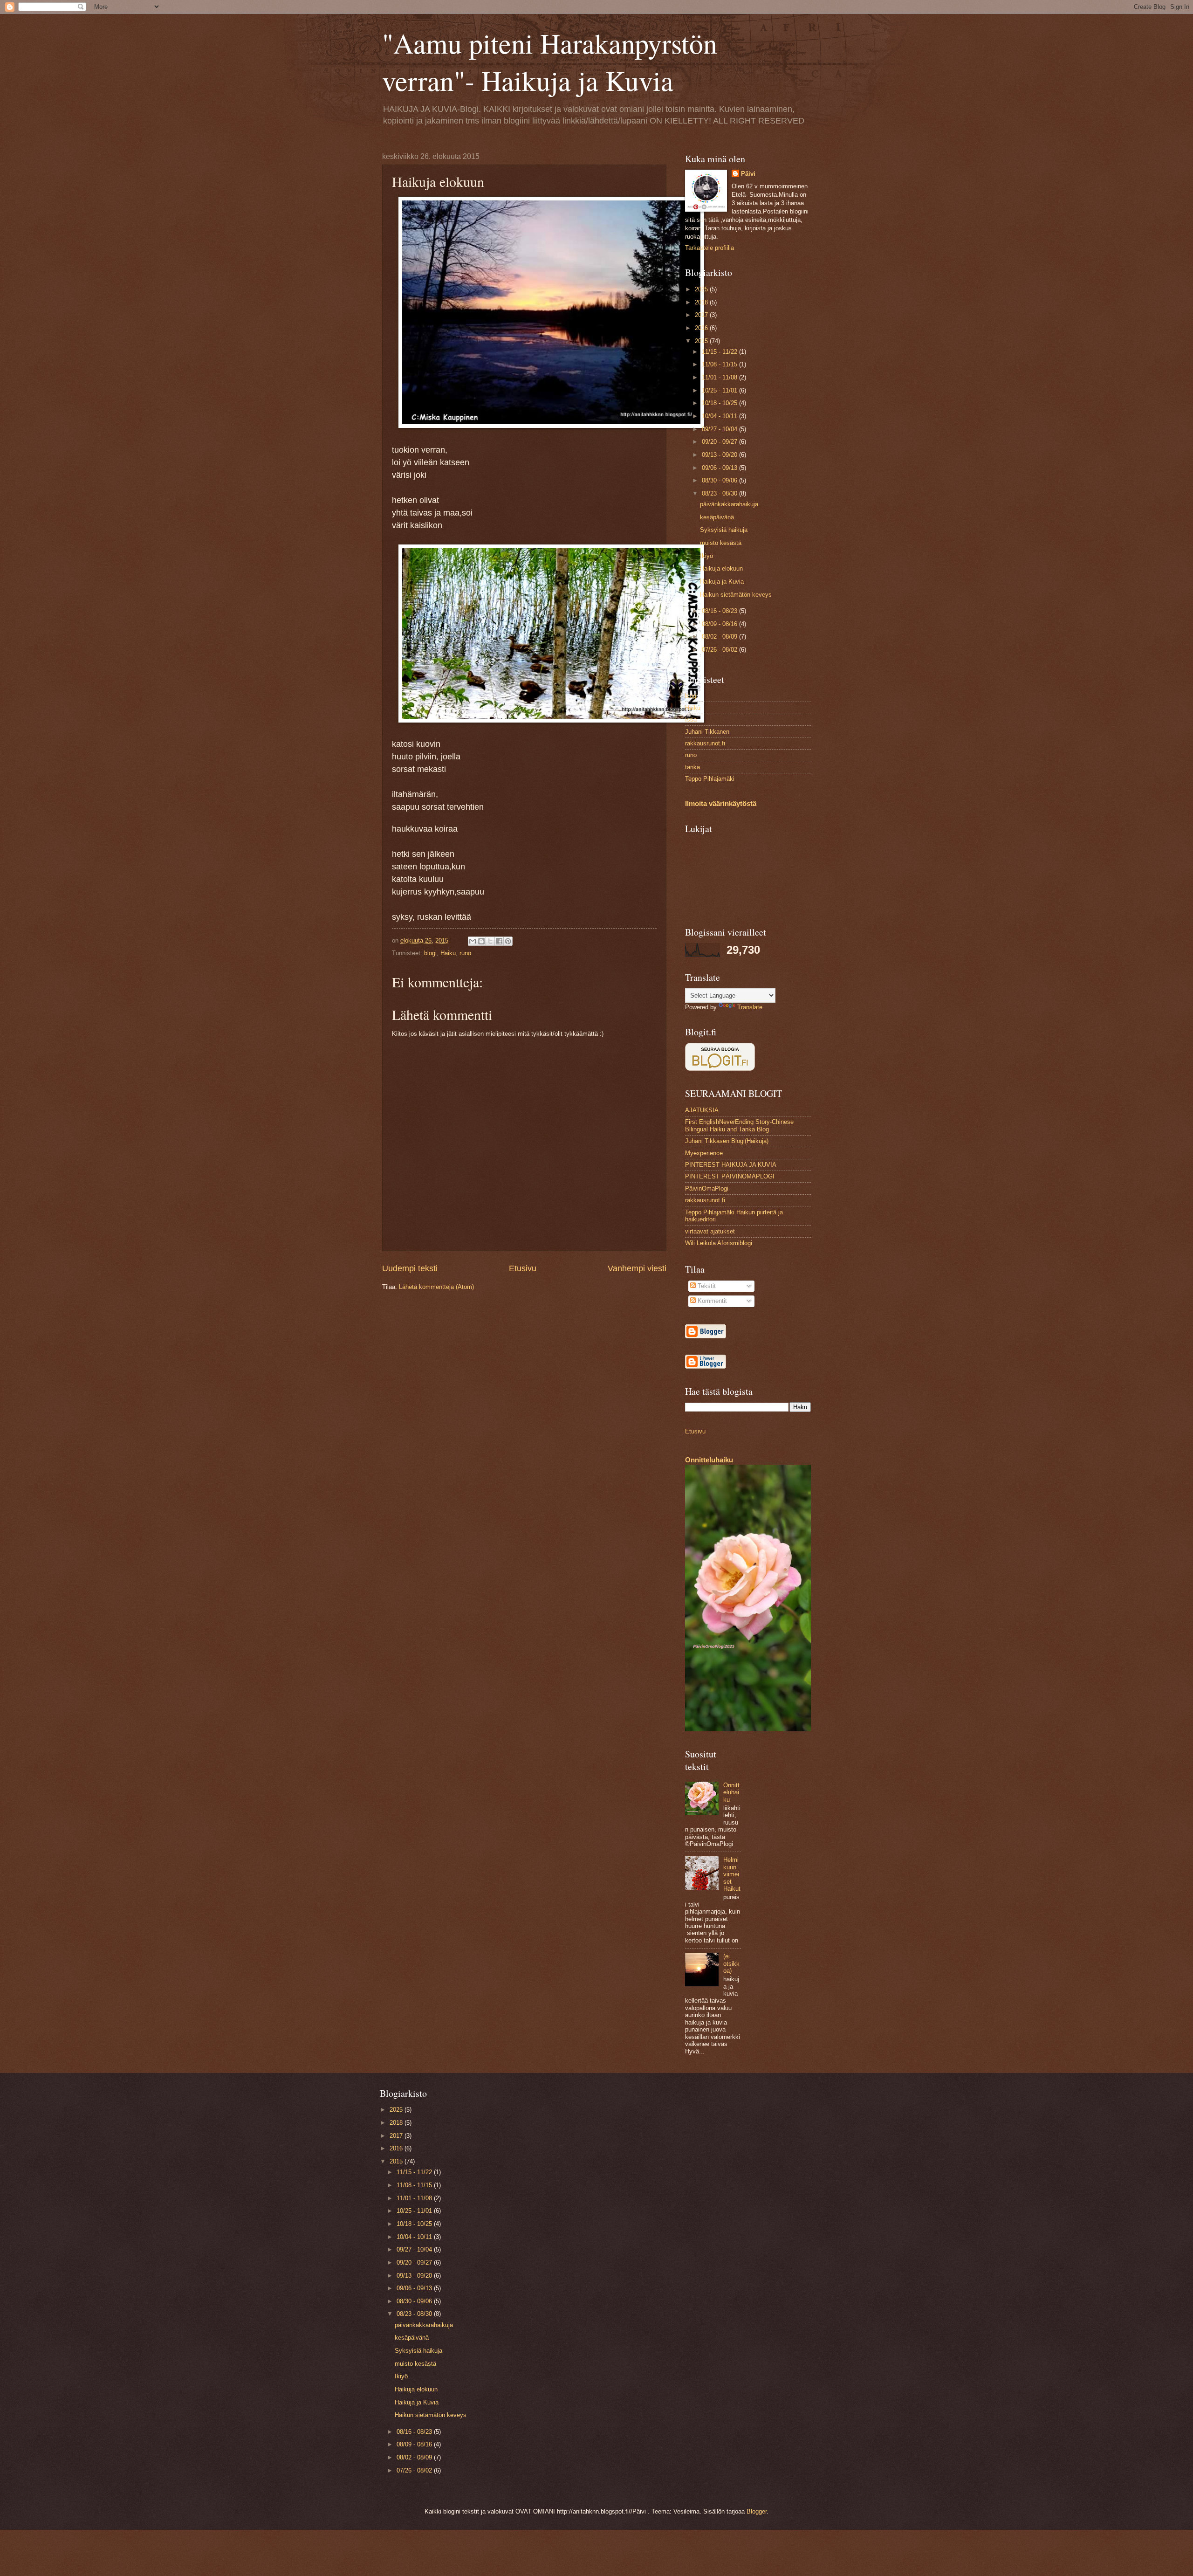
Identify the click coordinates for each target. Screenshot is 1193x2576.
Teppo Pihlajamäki (710, 779)
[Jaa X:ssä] (490, 941)
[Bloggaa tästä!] (481, 941)
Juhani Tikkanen (707, 732)
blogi (430, 953)
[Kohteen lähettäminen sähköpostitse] (473, 941)
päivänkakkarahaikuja (729, 504)
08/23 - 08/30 (720, 493)
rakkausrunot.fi (705, 743)
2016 (702, 328)
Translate (750, 1007)
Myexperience (704, 1153)
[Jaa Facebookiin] (499, 941)
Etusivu (523, 1268)
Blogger (757, 2511)
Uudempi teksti (410, 1268)
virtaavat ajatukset (710, 1231)
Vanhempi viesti (637, 1268)
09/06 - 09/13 (720, 468)
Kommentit (711, 1301)
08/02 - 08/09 (720, 637)
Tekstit (706, 1286)
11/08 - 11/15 (720, 364)
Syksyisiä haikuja (724, 530)
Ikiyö (706, 556)
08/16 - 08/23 (720, 611)
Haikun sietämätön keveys (736, 595)
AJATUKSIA (702, 1110)
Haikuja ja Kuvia (722, 582)
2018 (702, 302)
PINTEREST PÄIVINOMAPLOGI (730, 1176)
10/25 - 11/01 (720, 390)
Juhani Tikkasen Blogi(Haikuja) (727, 1141)
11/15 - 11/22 (720, 352)
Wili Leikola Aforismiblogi (719, 1243)
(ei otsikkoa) (731, 1963)
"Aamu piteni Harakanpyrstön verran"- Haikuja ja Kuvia (550, 62)
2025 (702, 289)
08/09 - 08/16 (720, 624)
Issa (691, 720)
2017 (702, 315)
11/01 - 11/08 (720, 377)
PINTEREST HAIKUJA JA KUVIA (731, 1165)
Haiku (448, 953)
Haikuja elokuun (721, 568)
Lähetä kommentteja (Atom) (436, 1287)
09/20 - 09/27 (720, 442)
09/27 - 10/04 (720, 429)
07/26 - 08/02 (720, 650)
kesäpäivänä (717, 517)
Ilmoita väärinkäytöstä (721, 803)
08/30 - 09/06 (720, 480)
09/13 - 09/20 (720, 455)
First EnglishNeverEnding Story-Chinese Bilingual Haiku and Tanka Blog (739, 1125)
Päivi (748, 174)
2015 (702, 341)
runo (465, 953)
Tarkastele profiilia (710, 248)
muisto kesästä (721, 543)
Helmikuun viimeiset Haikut (732, 1874)
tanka (692, 767)
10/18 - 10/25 (720, 403)
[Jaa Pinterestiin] (508, 941)
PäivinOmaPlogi (707, 1188)
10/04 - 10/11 (720, 416)
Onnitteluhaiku (709, 1460)
